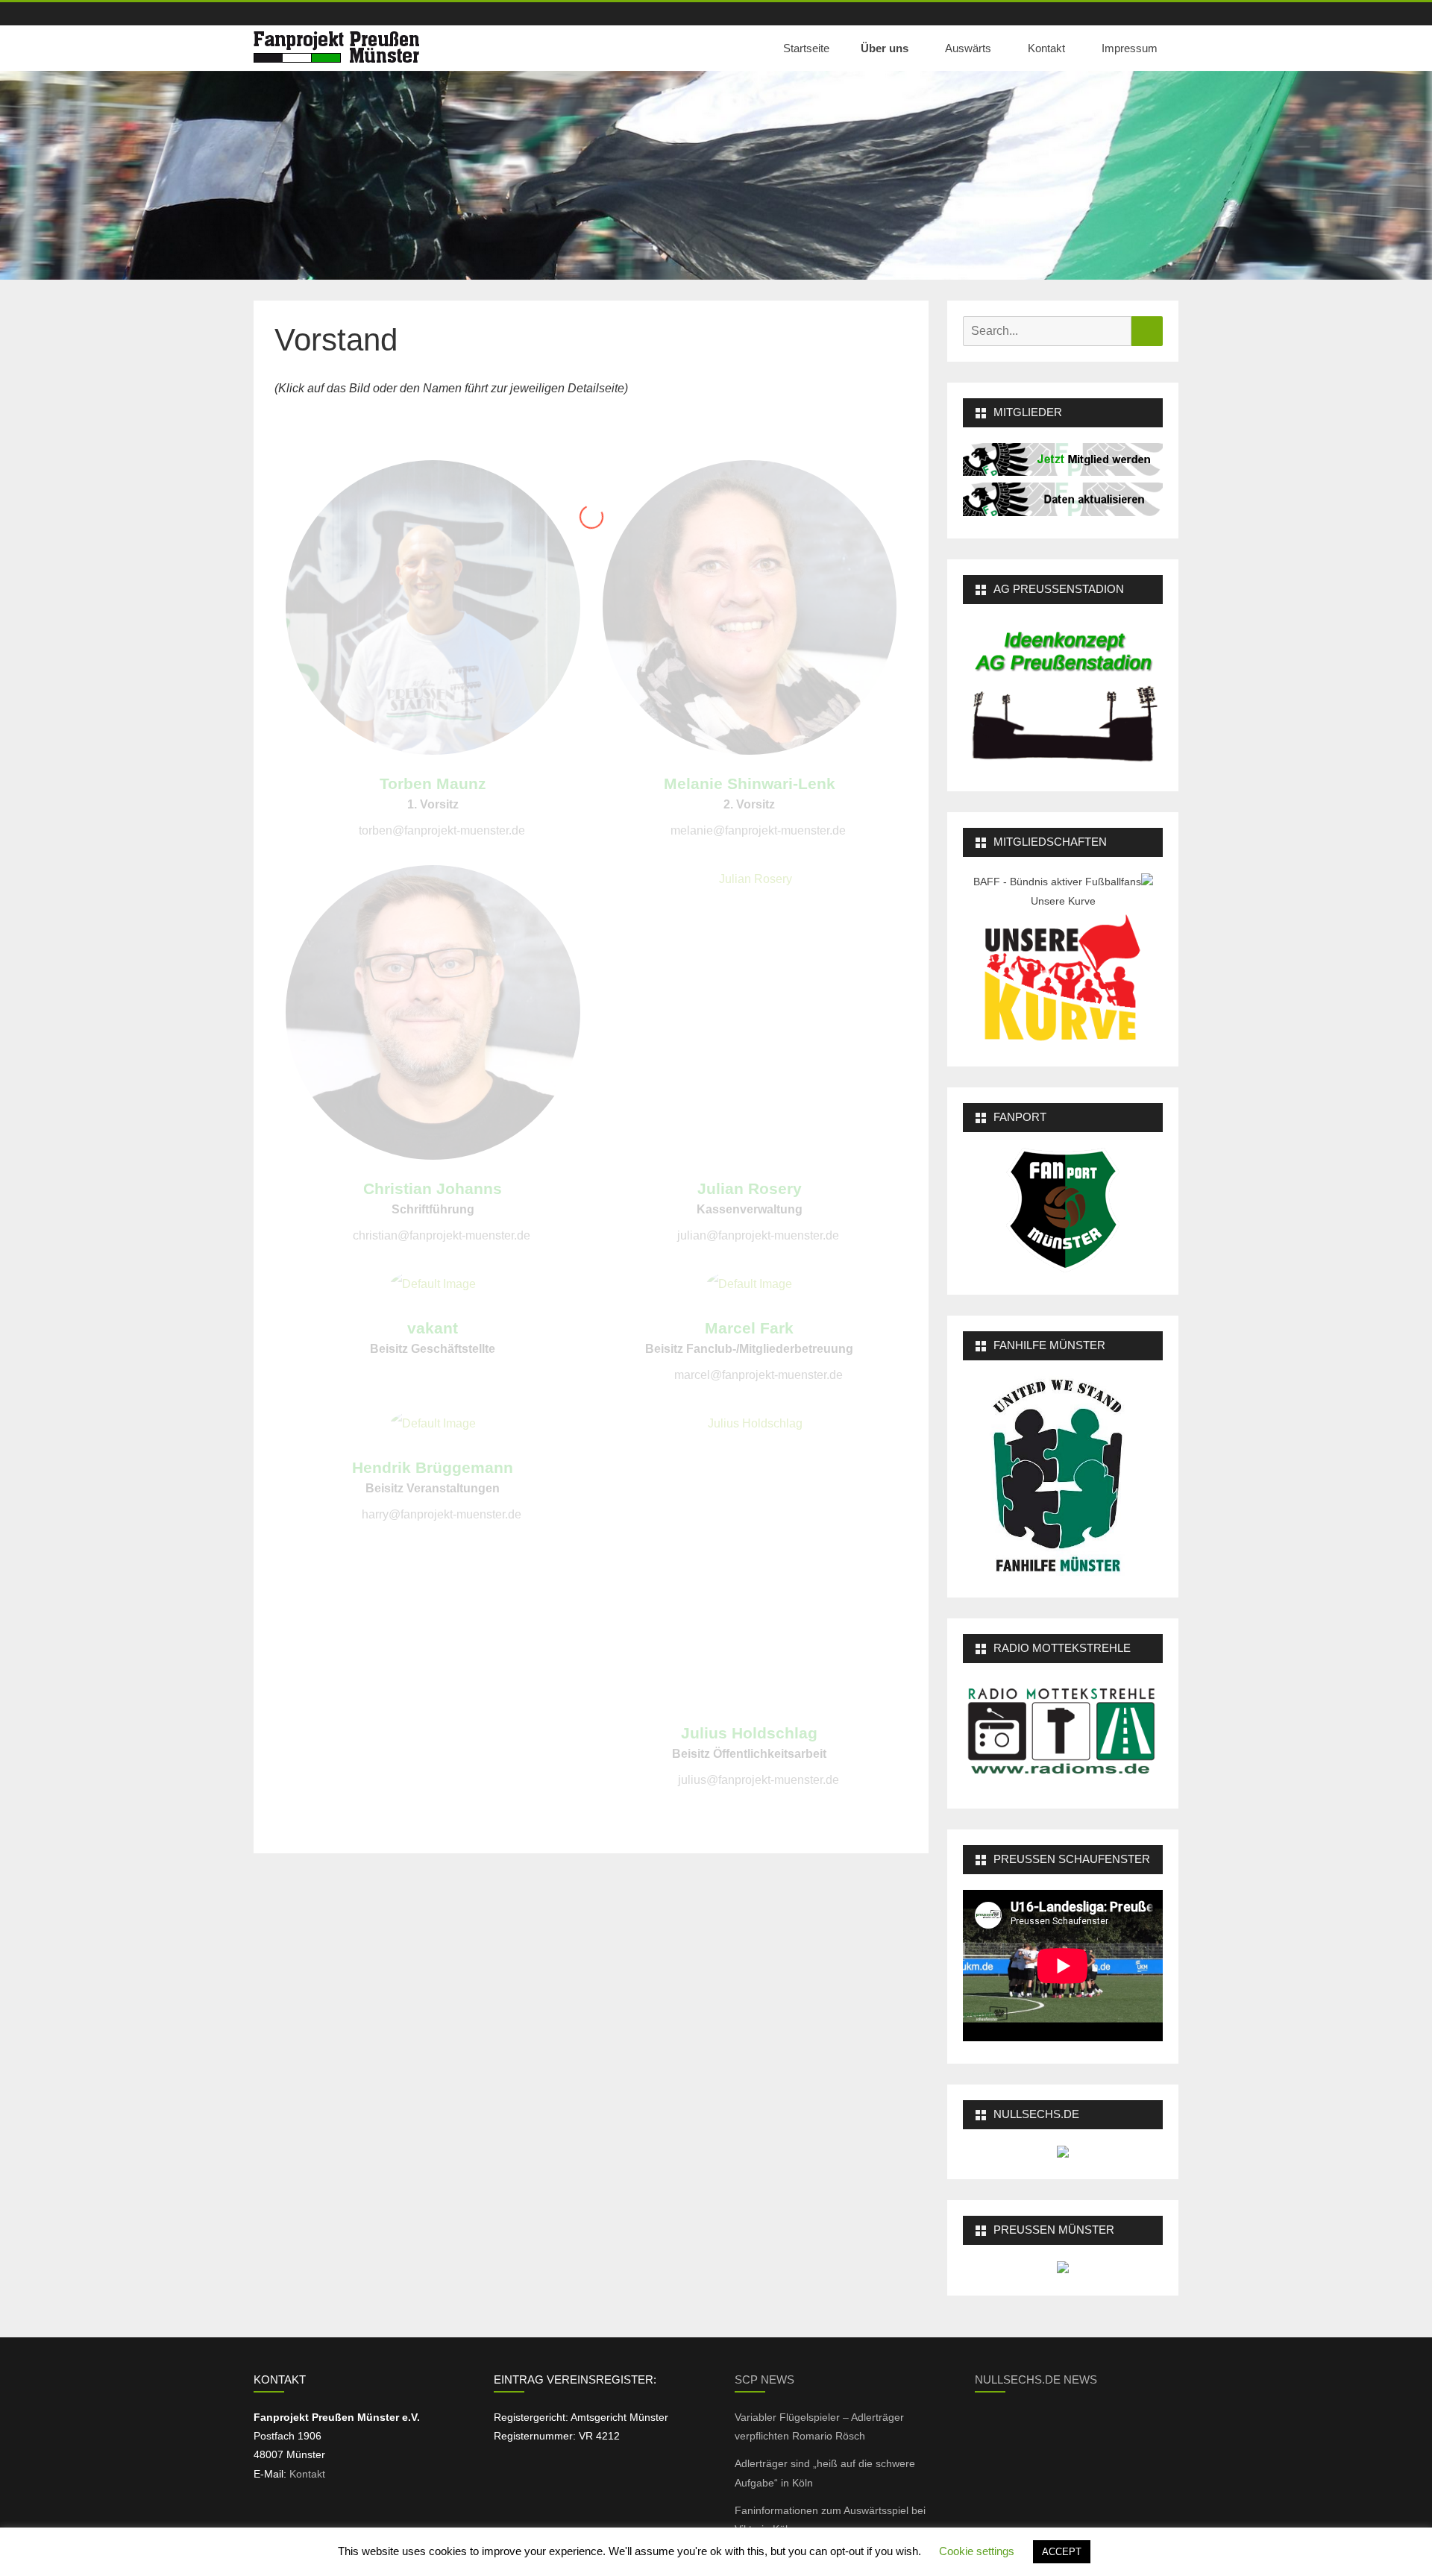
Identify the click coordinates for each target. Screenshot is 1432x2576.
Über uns (885, 48)
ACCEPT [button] (1062, 2552)
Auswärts (968, 48)
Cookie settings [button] (977, 2551)
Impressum (1130, 48)
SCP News (764, 2379)
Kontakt (1046, 48)
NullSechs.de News (1036, 2379)
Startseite (806, 48)
